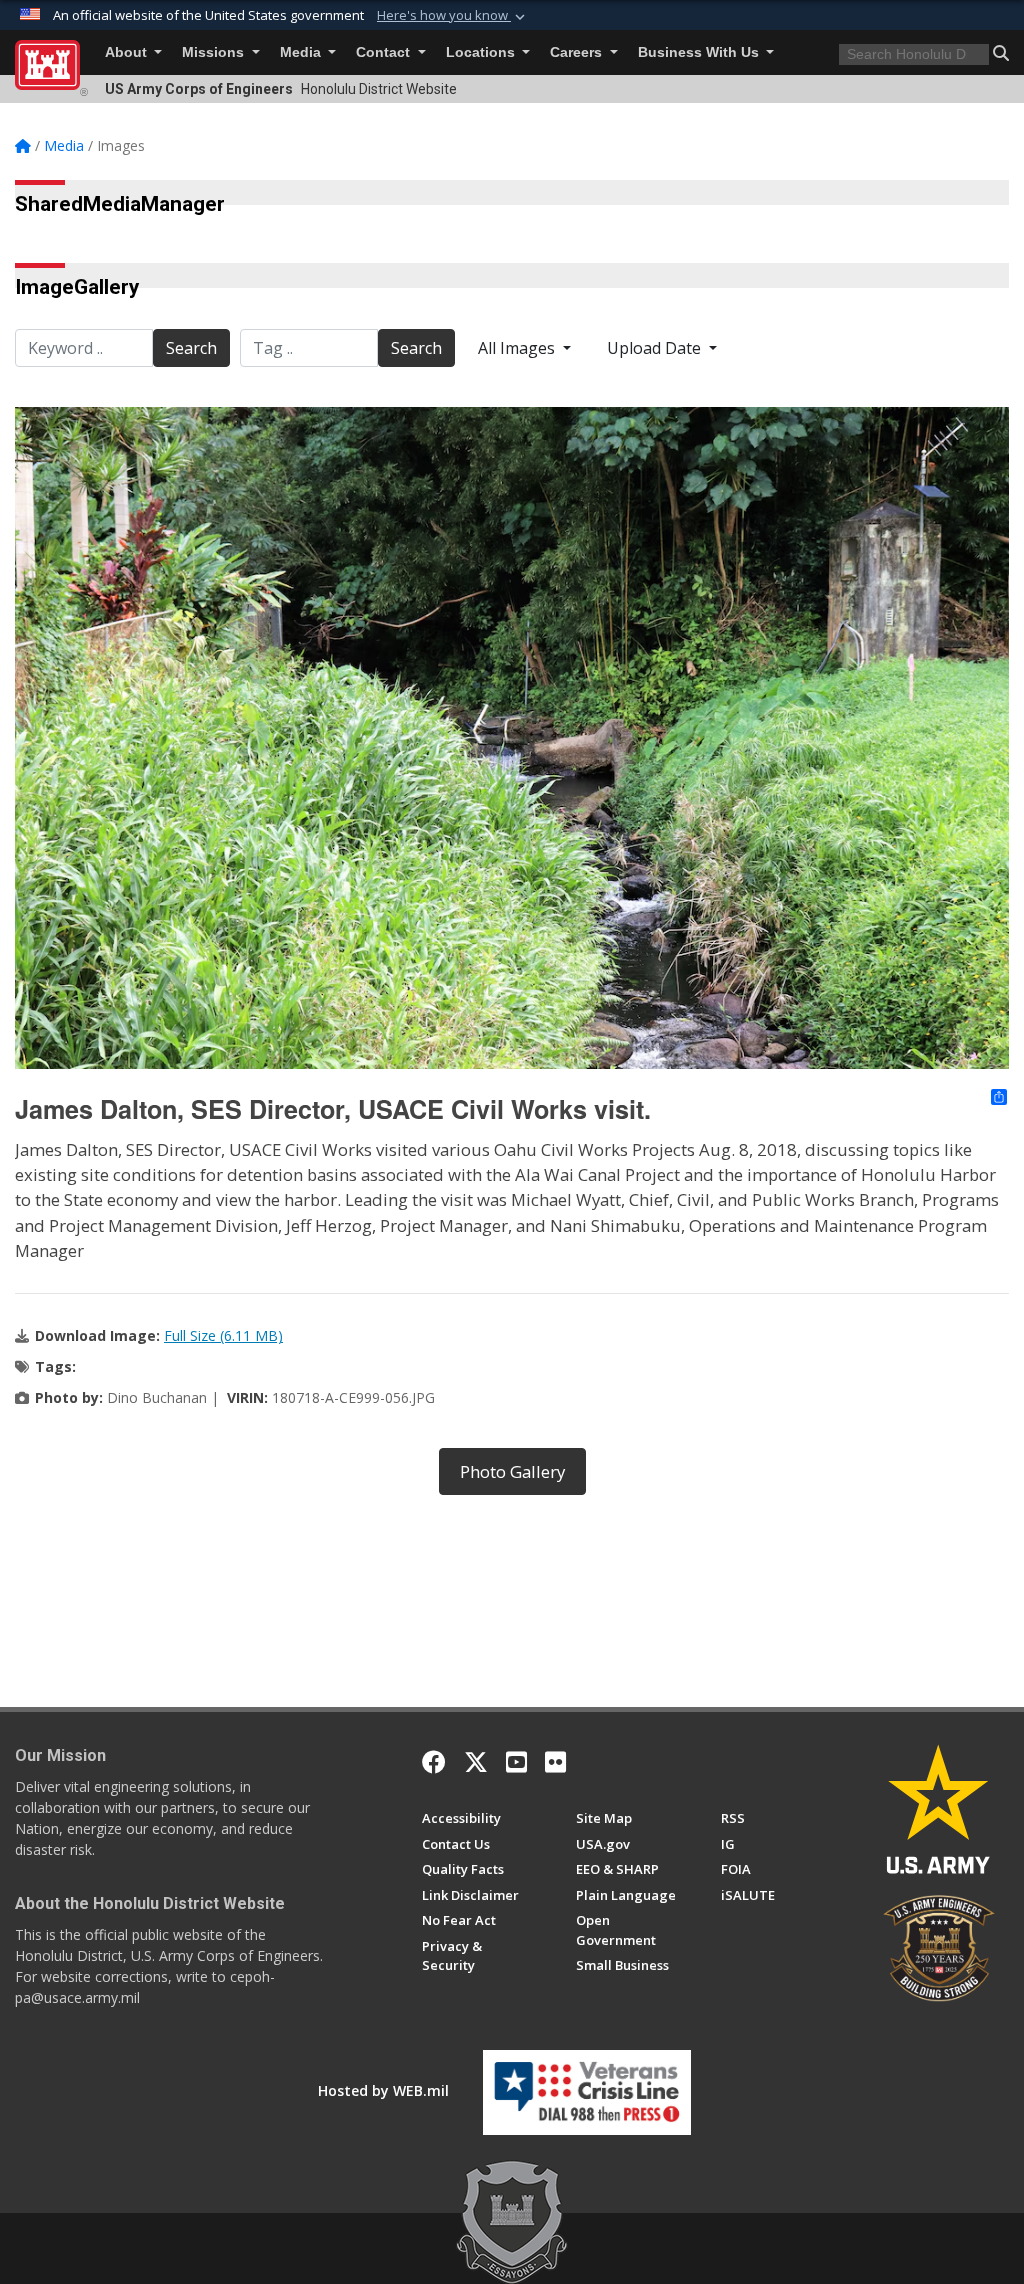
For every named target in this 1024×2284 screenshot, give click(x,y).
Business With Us (700, 52)
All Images (518, 348)
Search (191, 348)
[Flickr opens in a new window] (555, 1762)
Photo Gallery (512, 1471)
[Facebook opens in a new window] (434, 1762)
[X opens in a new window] (476, 1762)
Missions (215, 52)
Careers (578, 52)
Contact (385, 52)
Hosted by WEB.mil (383, 2090)
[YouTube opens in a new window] (516, 1762)
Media (302, 52)
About (128, 52)
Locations (482, 52)
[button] (453, 16)
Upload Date (656, 348)
